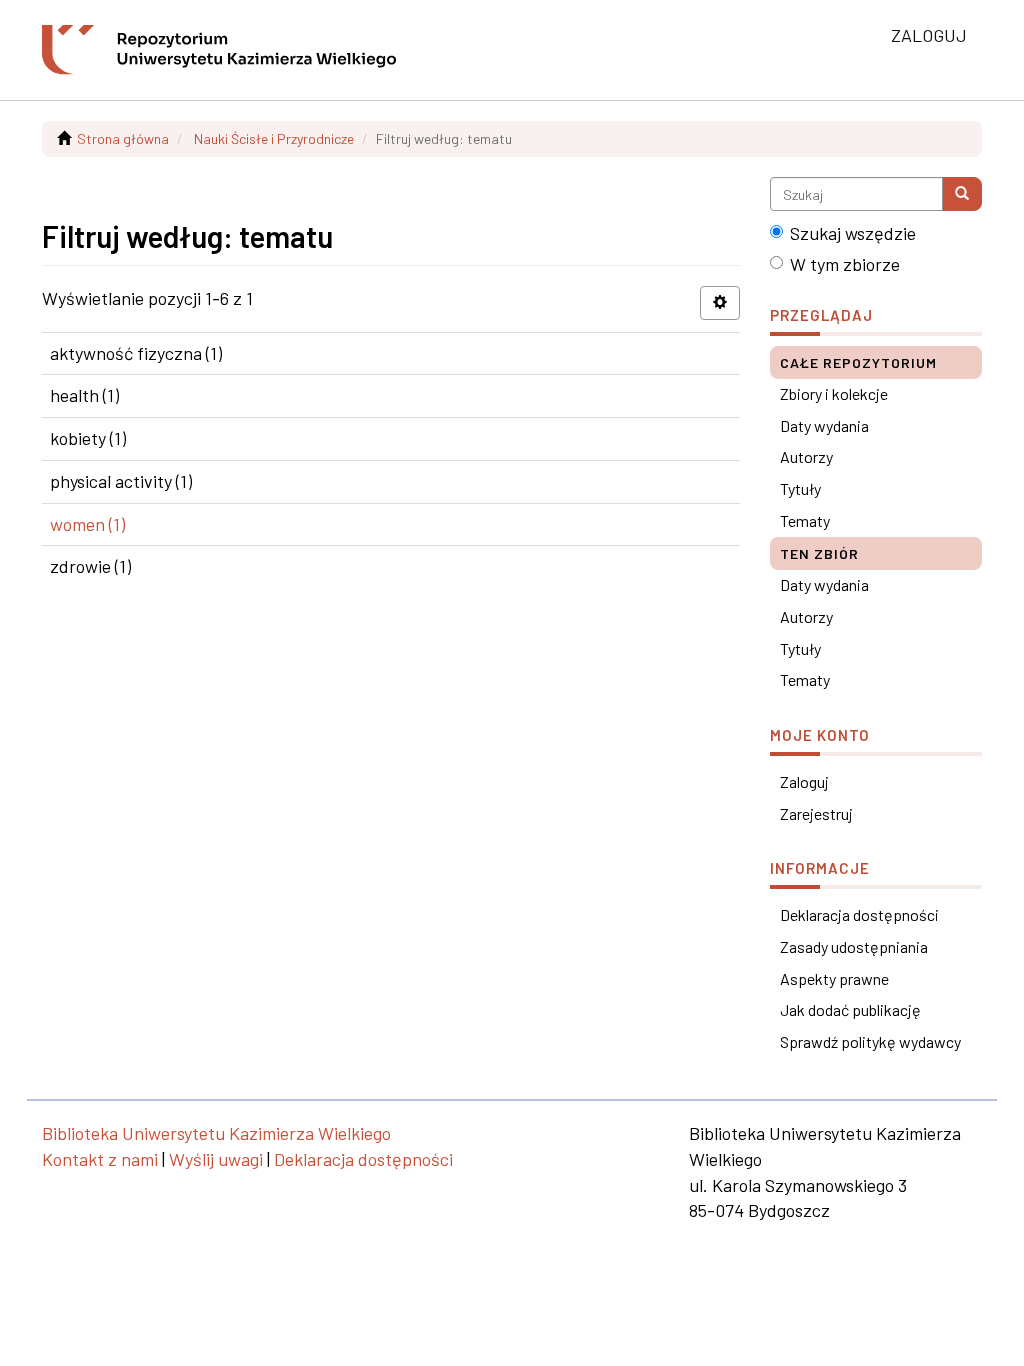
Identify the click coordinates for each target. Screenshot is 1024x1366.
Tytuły (800, 488)
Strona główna (123, 138)
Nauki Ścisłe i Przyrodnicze (274, 138)
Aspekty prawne (834, 978)
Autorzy (806, 456)
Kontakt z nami (100, 1159)
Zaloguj (804, 781)
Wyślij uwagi (216, 1159)
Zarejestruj (816, 813)
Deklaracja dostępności (859, 914)
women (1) (87, 524)
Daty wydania (824, 425)
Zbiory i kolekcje (834, 393)
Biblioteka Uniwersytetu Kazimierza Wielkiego (216, 1133)
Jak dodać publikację (850, 1009)
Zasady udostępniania (854, 946)
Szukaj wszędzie (853, 233)
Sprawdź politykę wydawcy (870, 1041)
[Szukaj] (962, 194)
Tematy (805, 520)
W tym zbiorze (845, 264)
